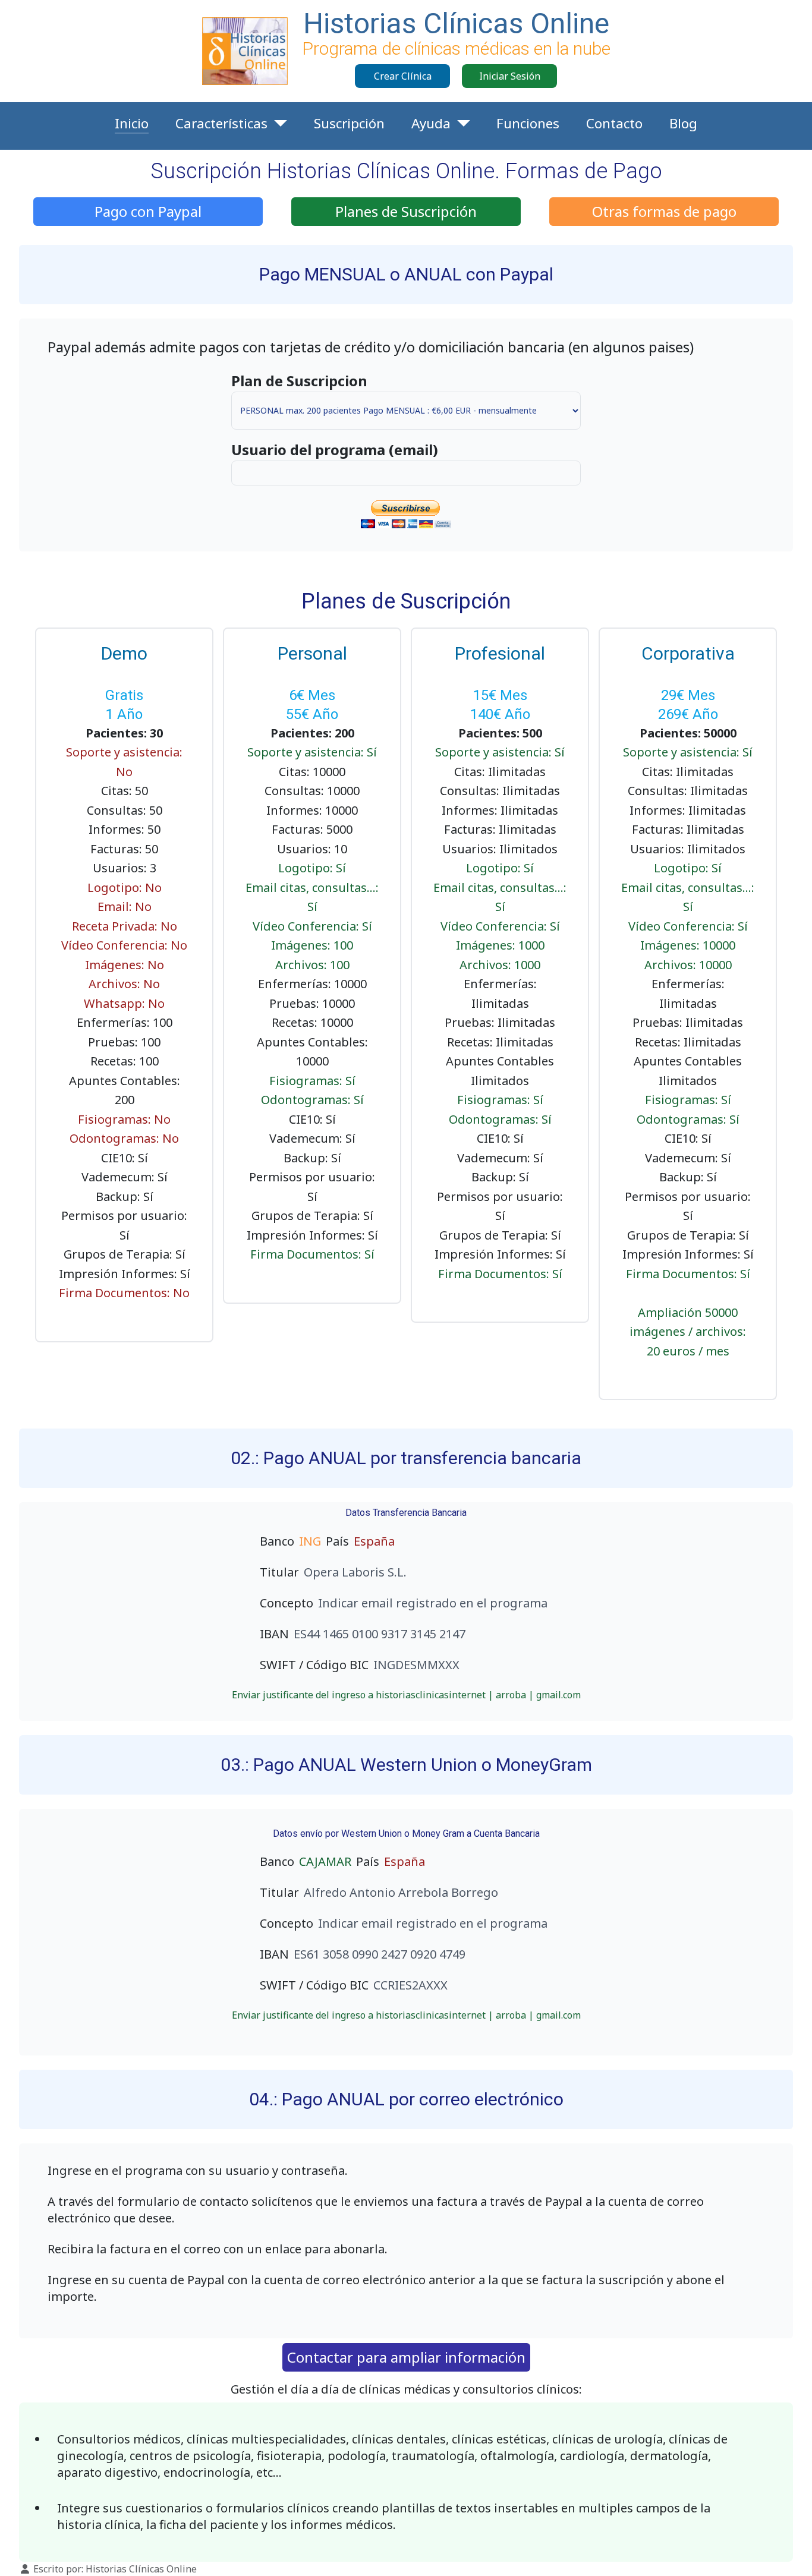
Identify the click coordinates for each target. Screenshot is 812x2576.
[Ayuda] (460, 124)
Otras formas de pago (664, 211)
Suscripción (349, 123)
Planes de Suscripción (406, 211)
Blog (683, 123)
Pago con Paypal (148, 211)
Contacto (614, 123)
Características (221, 123)
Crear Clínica (403, 76)
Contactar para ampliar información (406, 2357)
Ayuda (431, 123)
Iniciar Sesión (510, 76)
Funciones (528, 123)
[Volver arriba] (791, 2554)
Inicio (132, 123)
